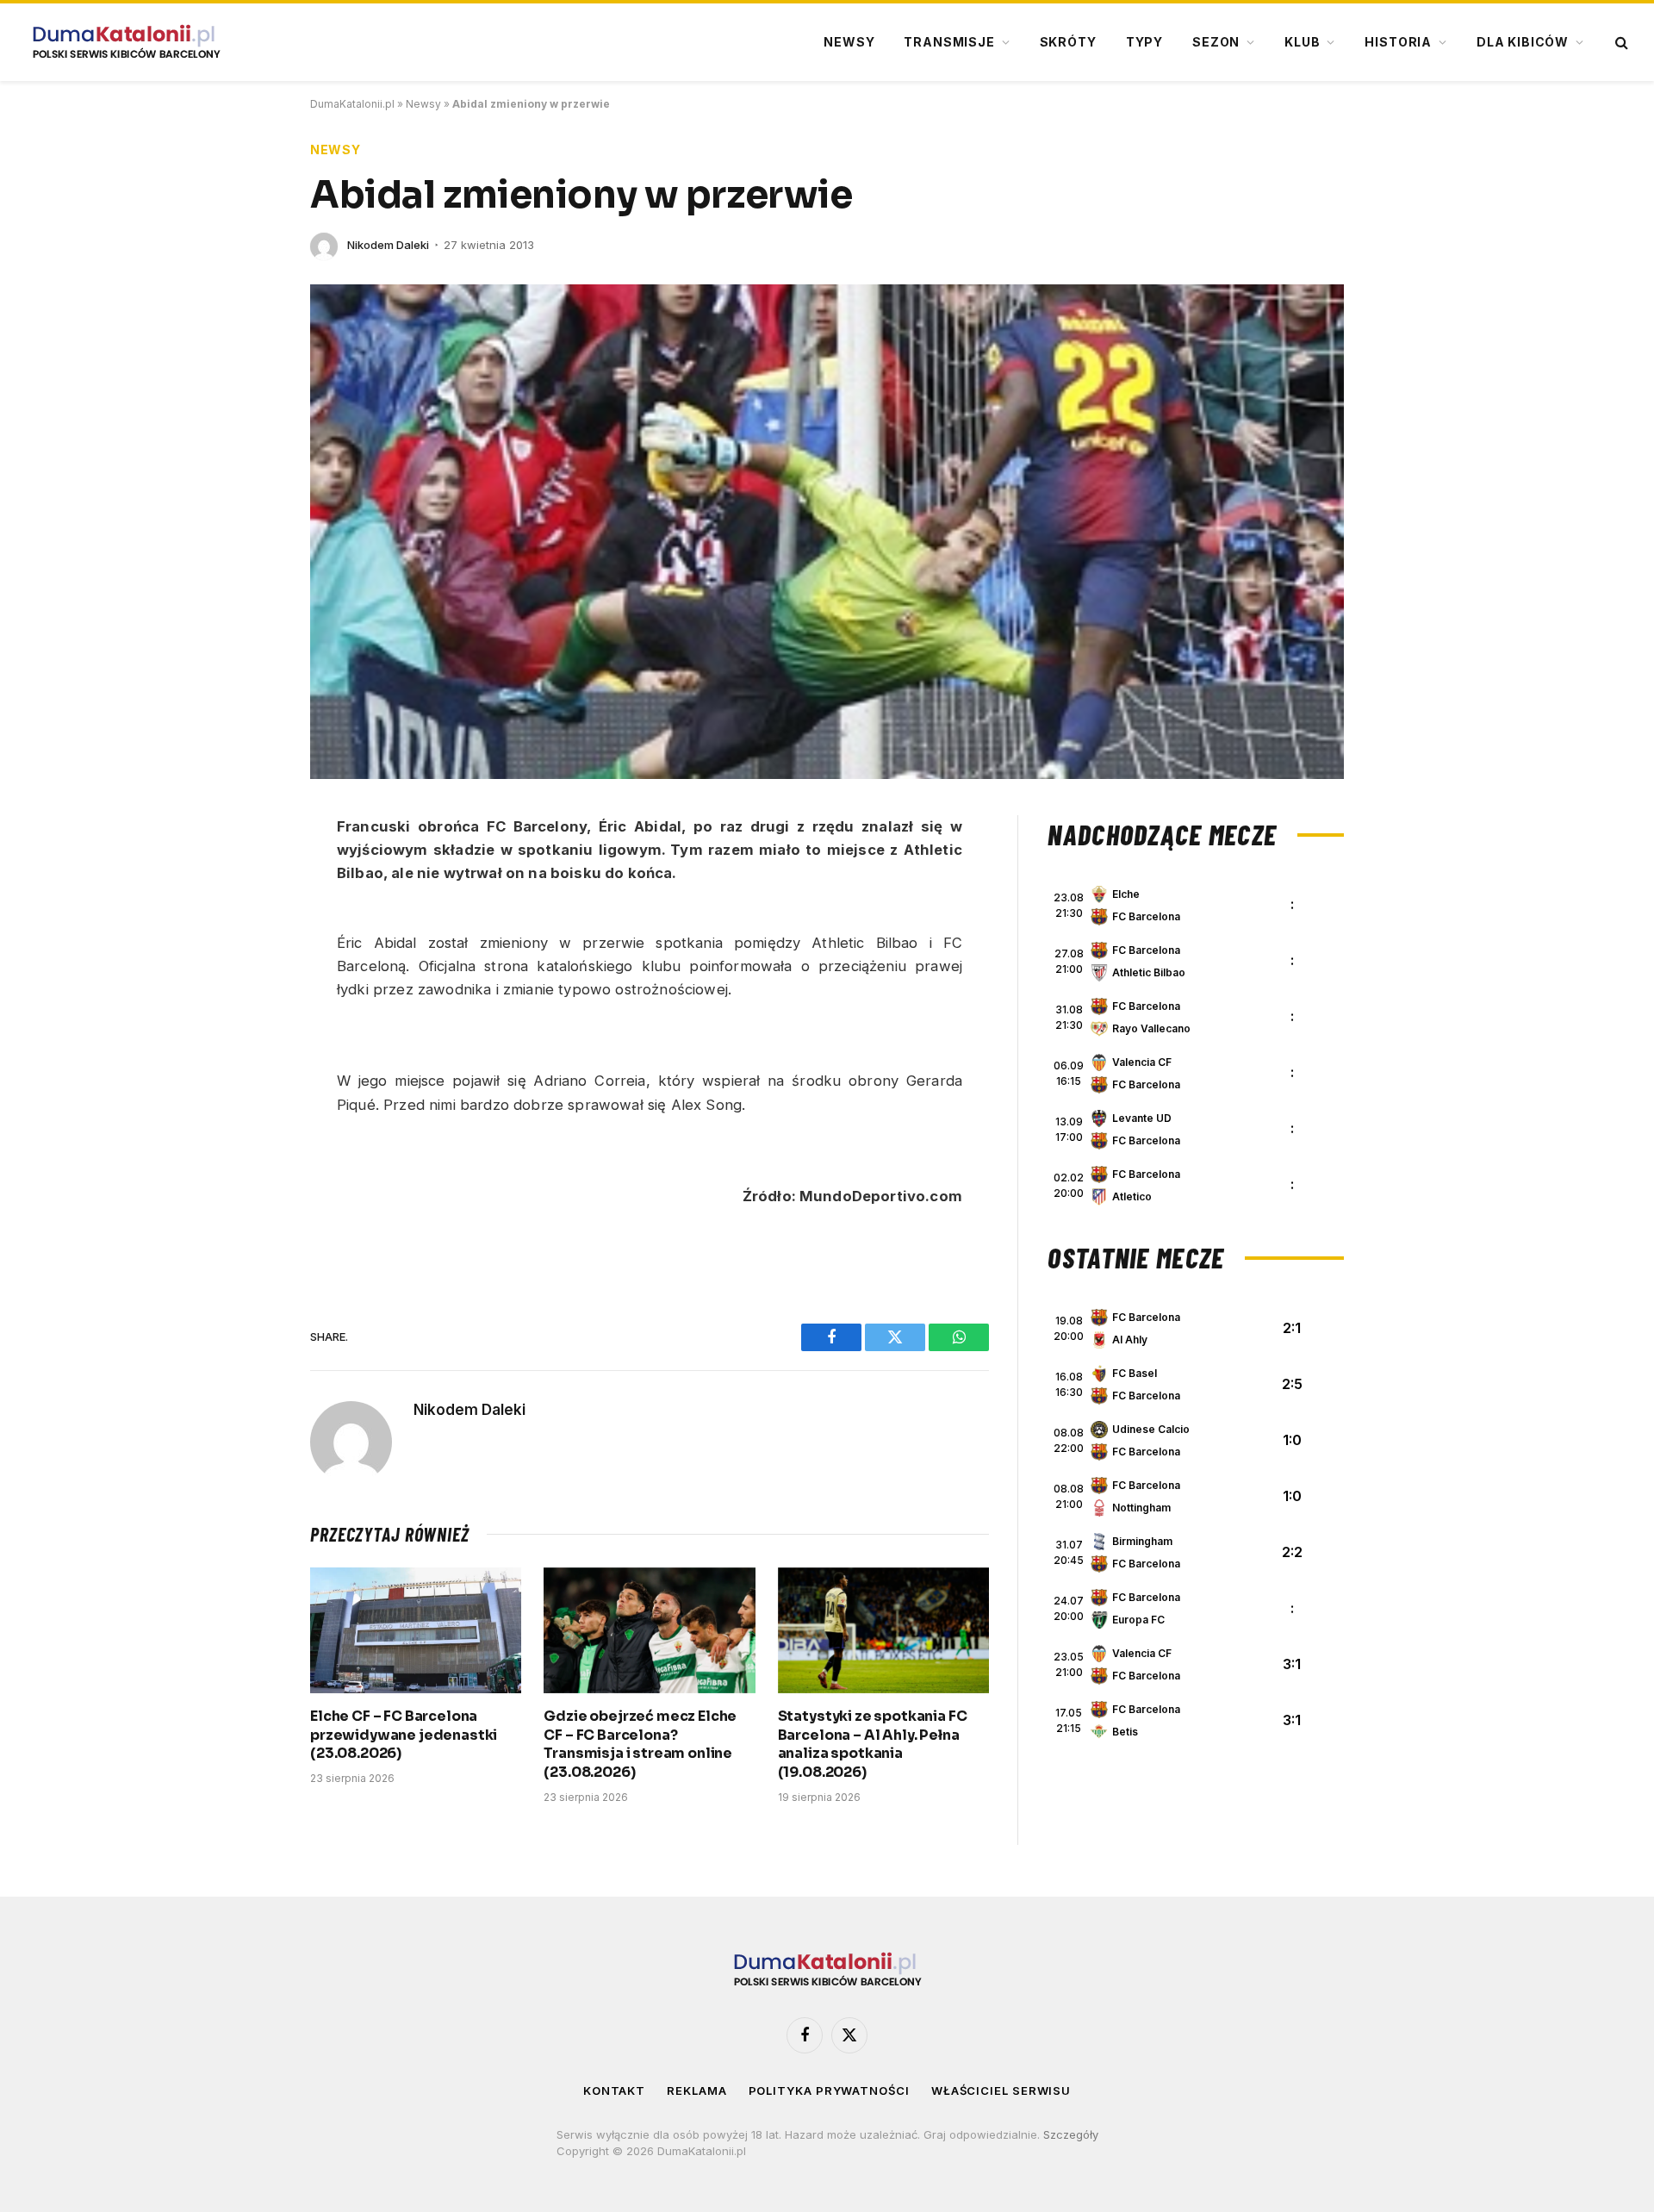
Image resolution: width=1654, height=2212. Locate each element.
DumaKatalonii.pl (352, 104)
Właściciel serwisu (1001, 2090)
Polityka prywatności (829, 2090)
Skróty (1068, 42)
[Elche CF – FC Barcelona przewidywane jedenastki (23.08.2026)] (416, 1630)
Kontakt (614, 2090)
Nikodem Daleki (388, 245)
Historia (1398, 42)
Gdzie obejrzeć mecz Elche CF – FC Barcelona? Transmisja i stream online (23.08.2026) (640, 1744)
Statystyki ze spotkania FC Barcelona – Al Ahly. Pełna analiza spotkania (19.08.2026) (873, 1744)
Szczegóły (1071, 2134)
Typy (1144, 42)
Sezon (1216, 42)
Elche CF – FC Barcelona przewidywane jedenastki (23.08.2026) (404, 1735)
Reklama (696, 2090)
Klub (1302, 42)
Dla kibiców (1523, 42)
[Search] (1620, 43)
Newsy (849, 42)
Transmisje (949, 42)
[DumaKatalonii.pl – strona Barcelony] (126, 42)
